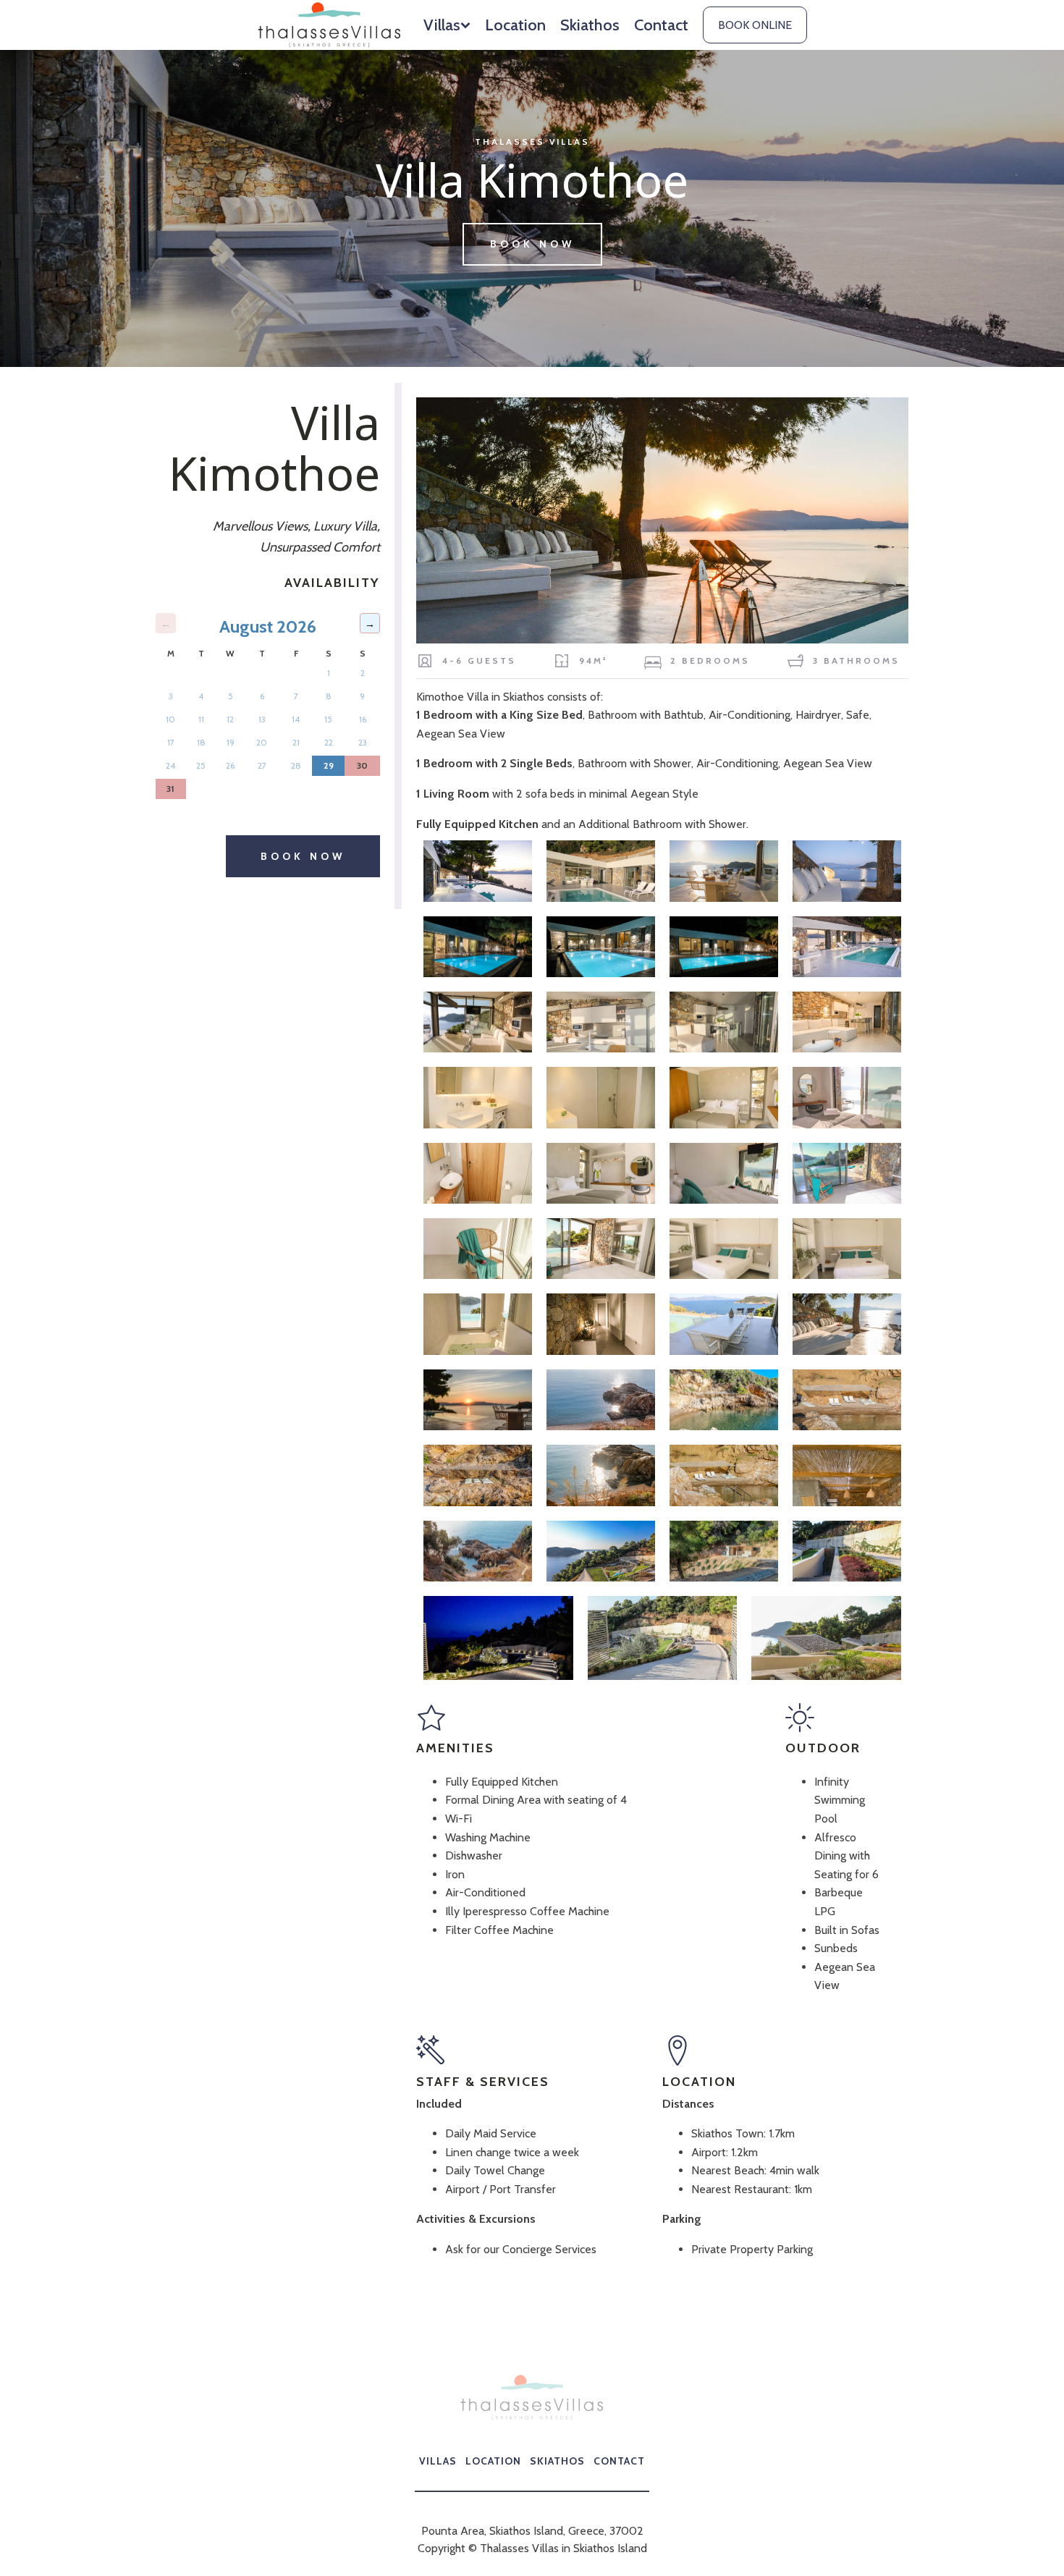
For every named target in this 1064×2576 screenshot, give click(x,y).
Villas (442, 25)
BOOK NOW (532, 244)
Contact (661, 25)
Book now (303, 856)
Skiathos (590, 25)
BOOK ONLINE (755, 25)
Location (515, 25)
